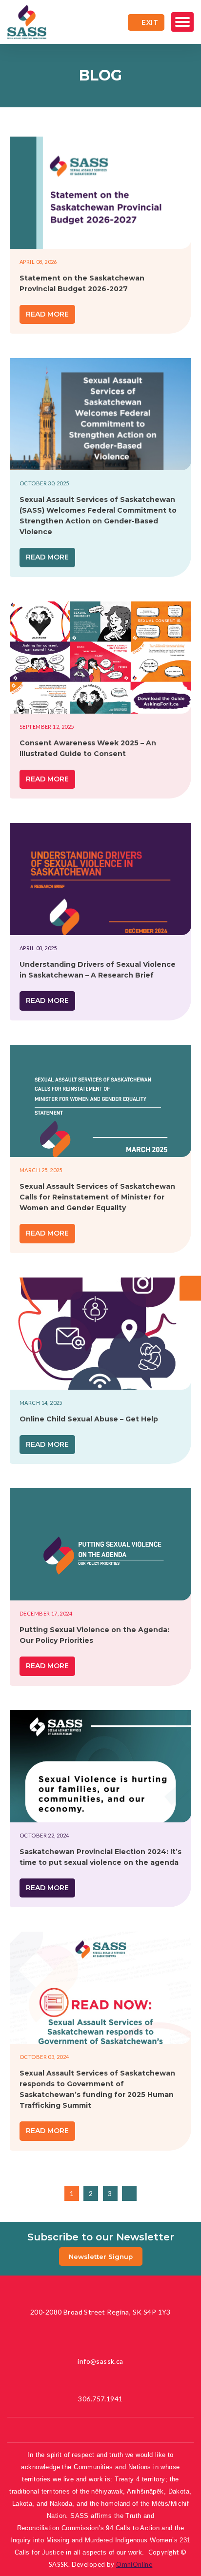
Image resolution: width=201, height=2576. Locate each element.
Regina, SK (100, 2312)
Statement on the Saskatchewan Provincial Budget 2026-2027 (82, 283)
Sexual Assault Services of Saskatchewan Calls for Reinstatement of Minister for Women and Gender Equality (97, 1197)
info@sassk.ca (100, 2361)
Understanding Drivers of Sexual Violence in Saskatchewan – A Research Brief (98, 970)
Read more (47, 314)
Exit (150, 22)
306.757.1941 (100, 2399)
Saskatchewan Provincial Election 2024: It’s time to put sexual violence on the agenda (100, 1857)
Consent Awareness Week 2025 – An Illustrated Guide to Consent (88, 748)
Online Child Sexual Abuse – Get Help (89, 1419)
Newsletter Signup (101, 2256)
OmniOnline (134, 2564)
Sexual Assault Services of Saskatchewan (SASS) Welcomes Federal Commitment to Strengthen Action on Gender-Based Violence (98, 516)
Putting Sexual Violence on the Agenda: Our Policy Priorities (94, 1635)
